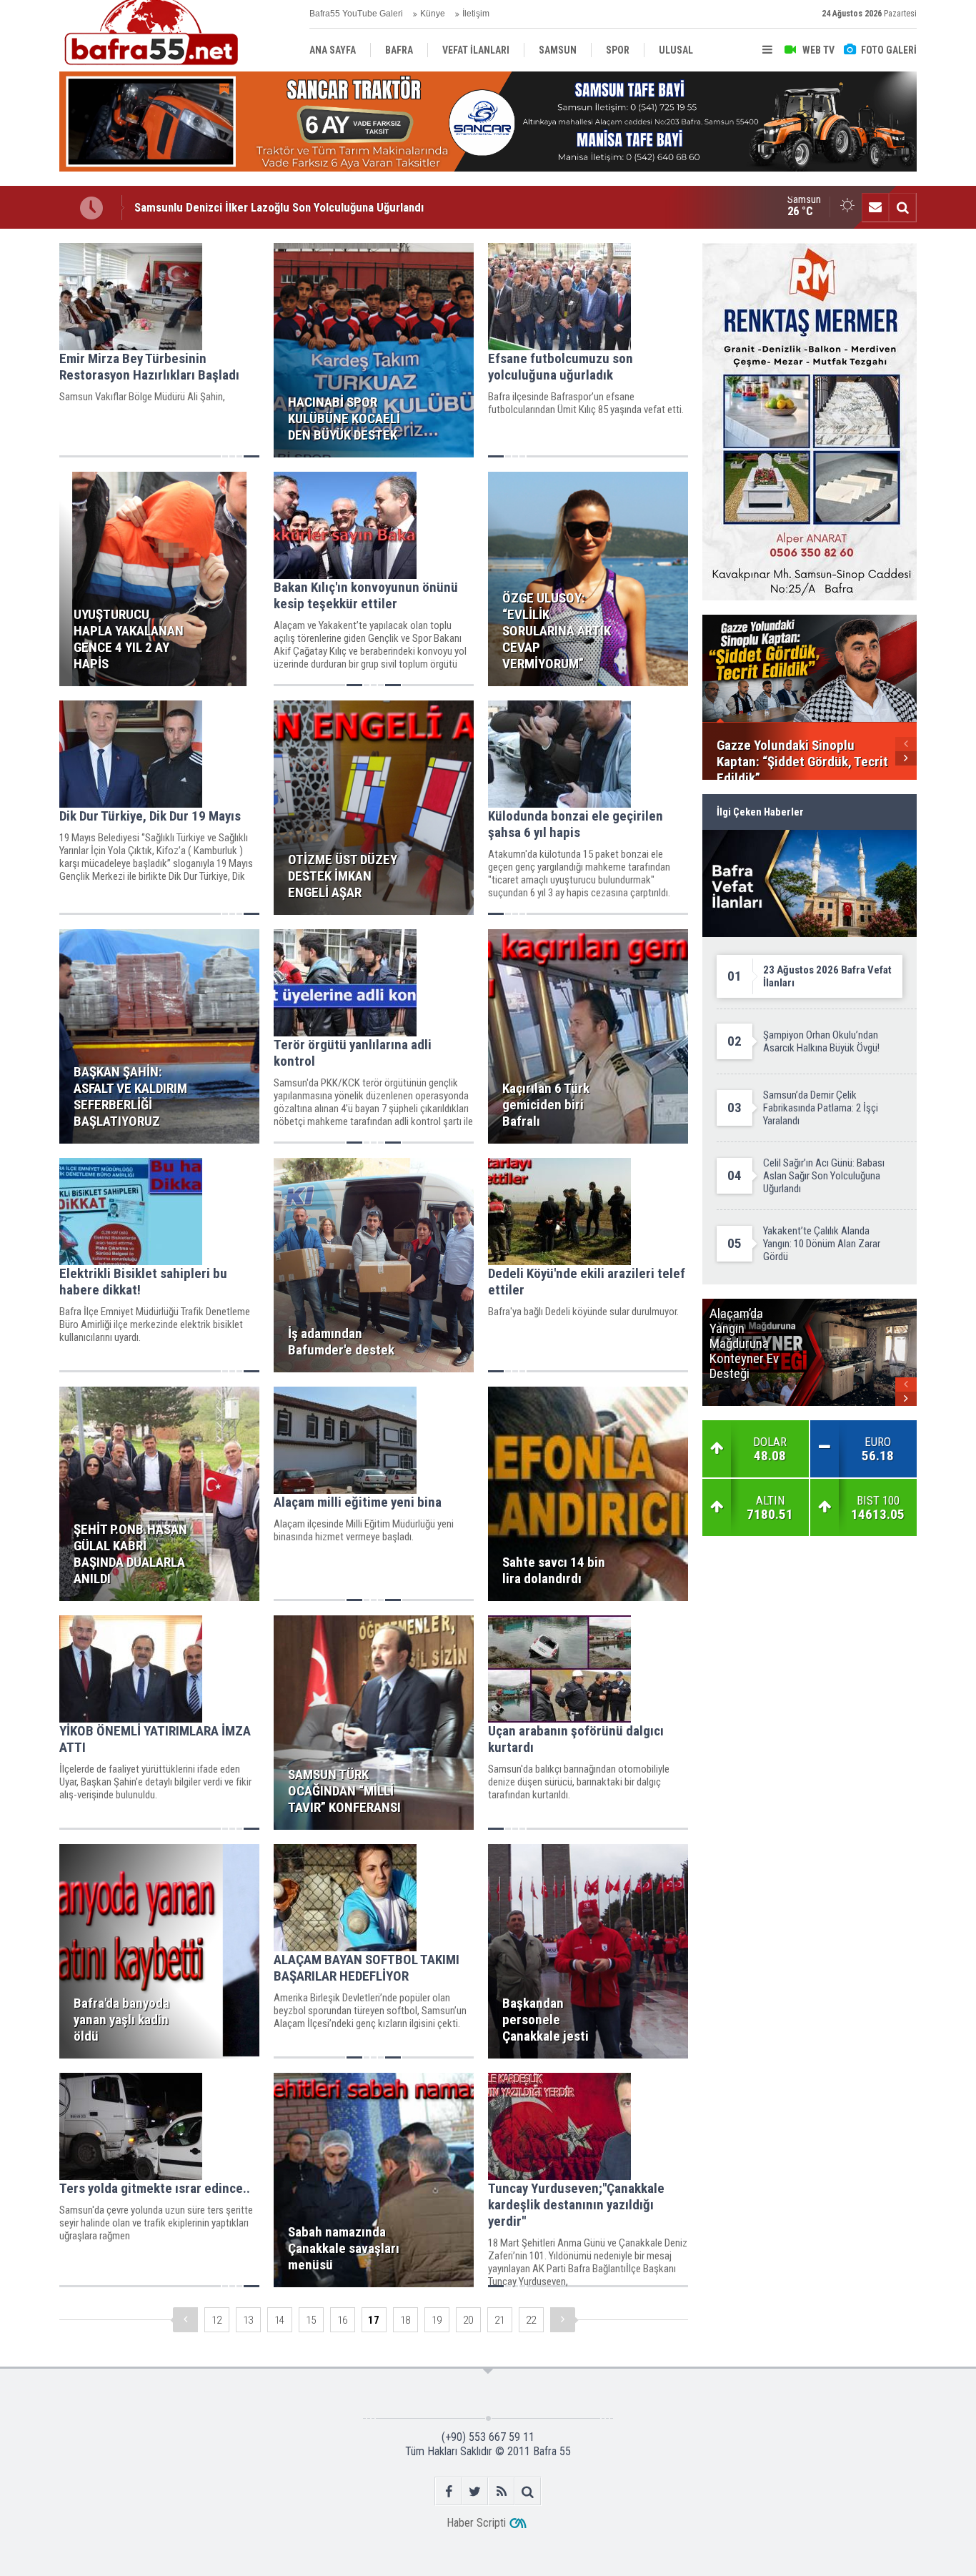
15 (311, 2320)
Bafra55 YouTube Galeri (356, 14)
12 (216, 2320)
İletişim (476, 14)
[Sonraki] (563, 2320)
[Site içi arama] (902, 207)
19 (437, 2320)
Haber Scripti (476, 2523)
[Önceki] (185, 2320)
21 (499, 2320)
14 (279, 2320)
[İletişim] (875, 207)
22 (531, 2320)
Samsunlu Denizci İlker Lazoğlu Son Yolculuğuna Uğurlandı (279, 207)
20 (468, 2320)
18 (405, 2320)
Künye (433, 14)
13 (248, 2320)
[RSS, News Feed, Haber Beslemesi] (501, 2491)
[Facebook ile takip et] (448, 2491)
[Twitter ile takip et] (475, 2491)
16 (342, 2320)
